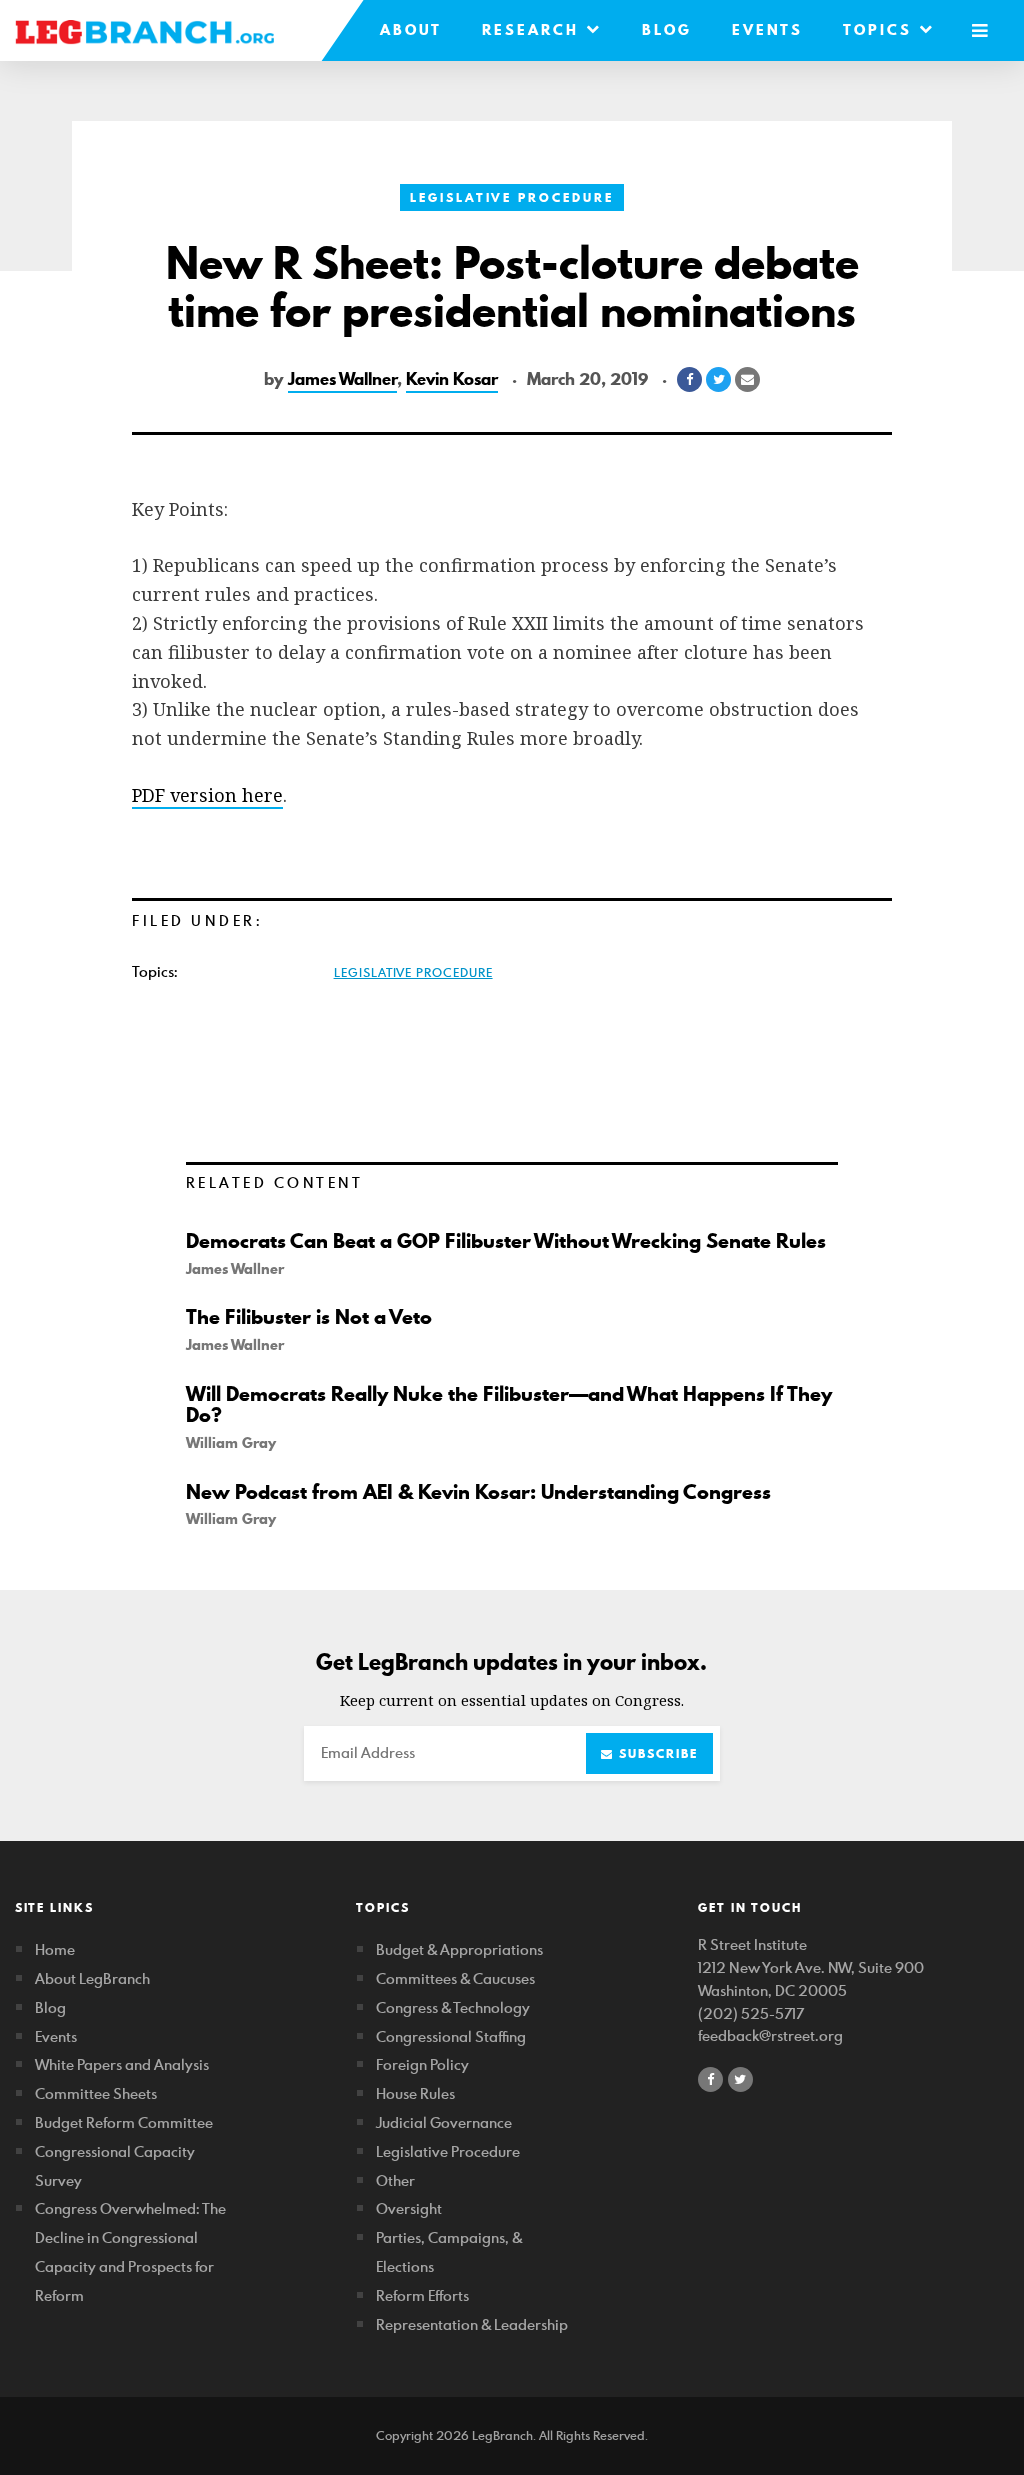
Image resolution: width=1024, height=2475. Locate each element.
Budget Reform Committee (124, 2122)
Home (55, 1949)
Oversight (409, 2208)
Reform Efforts (422, 2295)
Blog (667, 30)
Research (534, 30)
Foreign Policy (422, 2064)
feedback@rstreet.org (770, 2035)
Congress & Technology (453, 2007)
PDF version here (207, 795)
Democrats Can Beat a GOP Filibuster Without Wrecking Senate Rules (506, 1241)
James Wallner (342, 379)
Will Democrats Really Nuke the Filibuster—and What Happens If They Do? (509, 1405)
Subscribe (656, 1753)
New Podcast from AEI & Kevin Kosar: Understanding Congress (478, 1492)
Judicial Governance (444, 2122)
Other (395, 2180)
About (411, 30)
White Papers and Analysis (122, 2064)
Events (767, 30)
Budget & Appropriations (459, 1949)
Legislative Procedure (512, 197)
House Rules (415, 2093)
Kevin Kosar (452, 379)
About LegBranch (92, 1978)
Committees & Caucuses (455, 1978)
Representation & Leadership (472, 2324)
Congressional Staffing (451, 2036)
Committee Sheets (96, 2093)
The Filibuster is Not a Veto (309, 1317)
